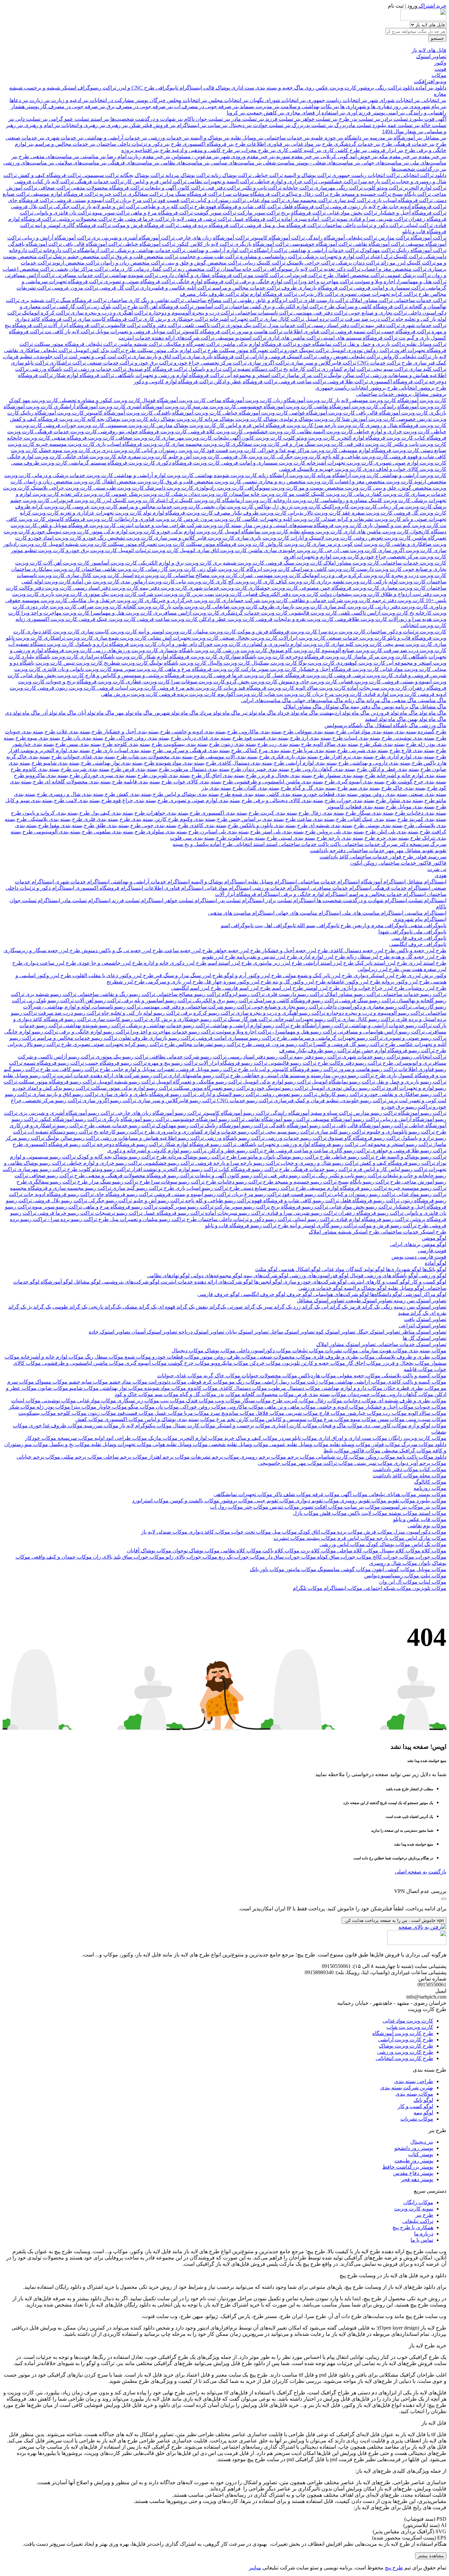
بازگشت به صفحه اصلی (421, 1872)
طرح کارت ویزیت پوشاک (406, 2046)
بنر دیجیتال (422, 2142)
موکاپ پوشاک (219, 1351)
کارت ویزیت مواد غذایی (408, 2021)
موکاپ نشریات (341, 1351)
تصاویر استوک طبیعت (368, 1301)
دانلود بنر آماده (430, 88)
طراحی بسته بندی (414, 2081)
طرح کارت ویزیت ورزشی (405, 2052)
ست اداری (242, 88)
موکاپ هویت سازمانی (383, 1351)
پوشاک (222, 88)
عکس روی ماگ (311, 88)
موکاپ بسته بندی (427, 1351)
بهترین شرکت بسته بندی (407, 2088)
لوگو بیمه (423, 2113)
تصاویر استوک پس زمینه (419, 1301)
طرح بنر (424, 2215)
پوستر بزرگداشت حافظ (408, 2167)
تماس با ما (422, 2240)
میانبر (255, 2568)
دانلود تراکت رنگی (394, 88)
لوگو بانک (423, 2100)
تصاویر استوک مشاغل (320, 1301)
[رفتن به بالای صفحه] (422, 1927)
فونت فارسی (432, 1250)
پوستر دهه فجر (417, 2179)
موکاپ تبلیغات (307, 1351)
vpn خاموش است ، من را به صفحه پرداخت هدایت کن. (394, 1920)
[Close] (444, 1899)
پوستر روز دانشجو (414, 2148)
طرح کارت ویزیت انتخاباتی (404, 2058)
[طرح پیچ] (423, 19)
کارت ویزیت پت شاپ (410, 2027)
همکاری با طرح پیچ (413, 2227)
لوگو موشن (434, 1238)
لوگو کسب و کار (415, 2106)
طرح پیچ (394, 2568)
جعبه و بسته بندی (273, 88)
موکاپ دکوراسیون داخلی (263, 1351)
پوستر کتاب (421, 2154)
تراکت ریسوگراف (96, 88)
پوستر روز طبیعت (414, 2161)
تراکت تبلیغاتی (418, 2221)
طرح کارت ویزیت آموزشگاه (403, 2033)
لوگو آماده (436, 1263)
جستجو (437, 38)
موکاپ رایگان (418, 2202)
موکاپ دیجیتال (188, 1351)
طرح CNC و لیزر (135, 88)
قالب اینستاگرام (196, 88)
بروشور (365, 88)
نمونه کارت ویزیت (414, 2209)
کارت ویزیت (342, 88)
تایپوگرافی (166, 88)
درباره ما (424, 2234)
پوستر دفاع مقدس (413, 2173)
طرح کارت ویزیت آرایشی (406, 2040)
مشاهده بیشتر (431, 2556)
